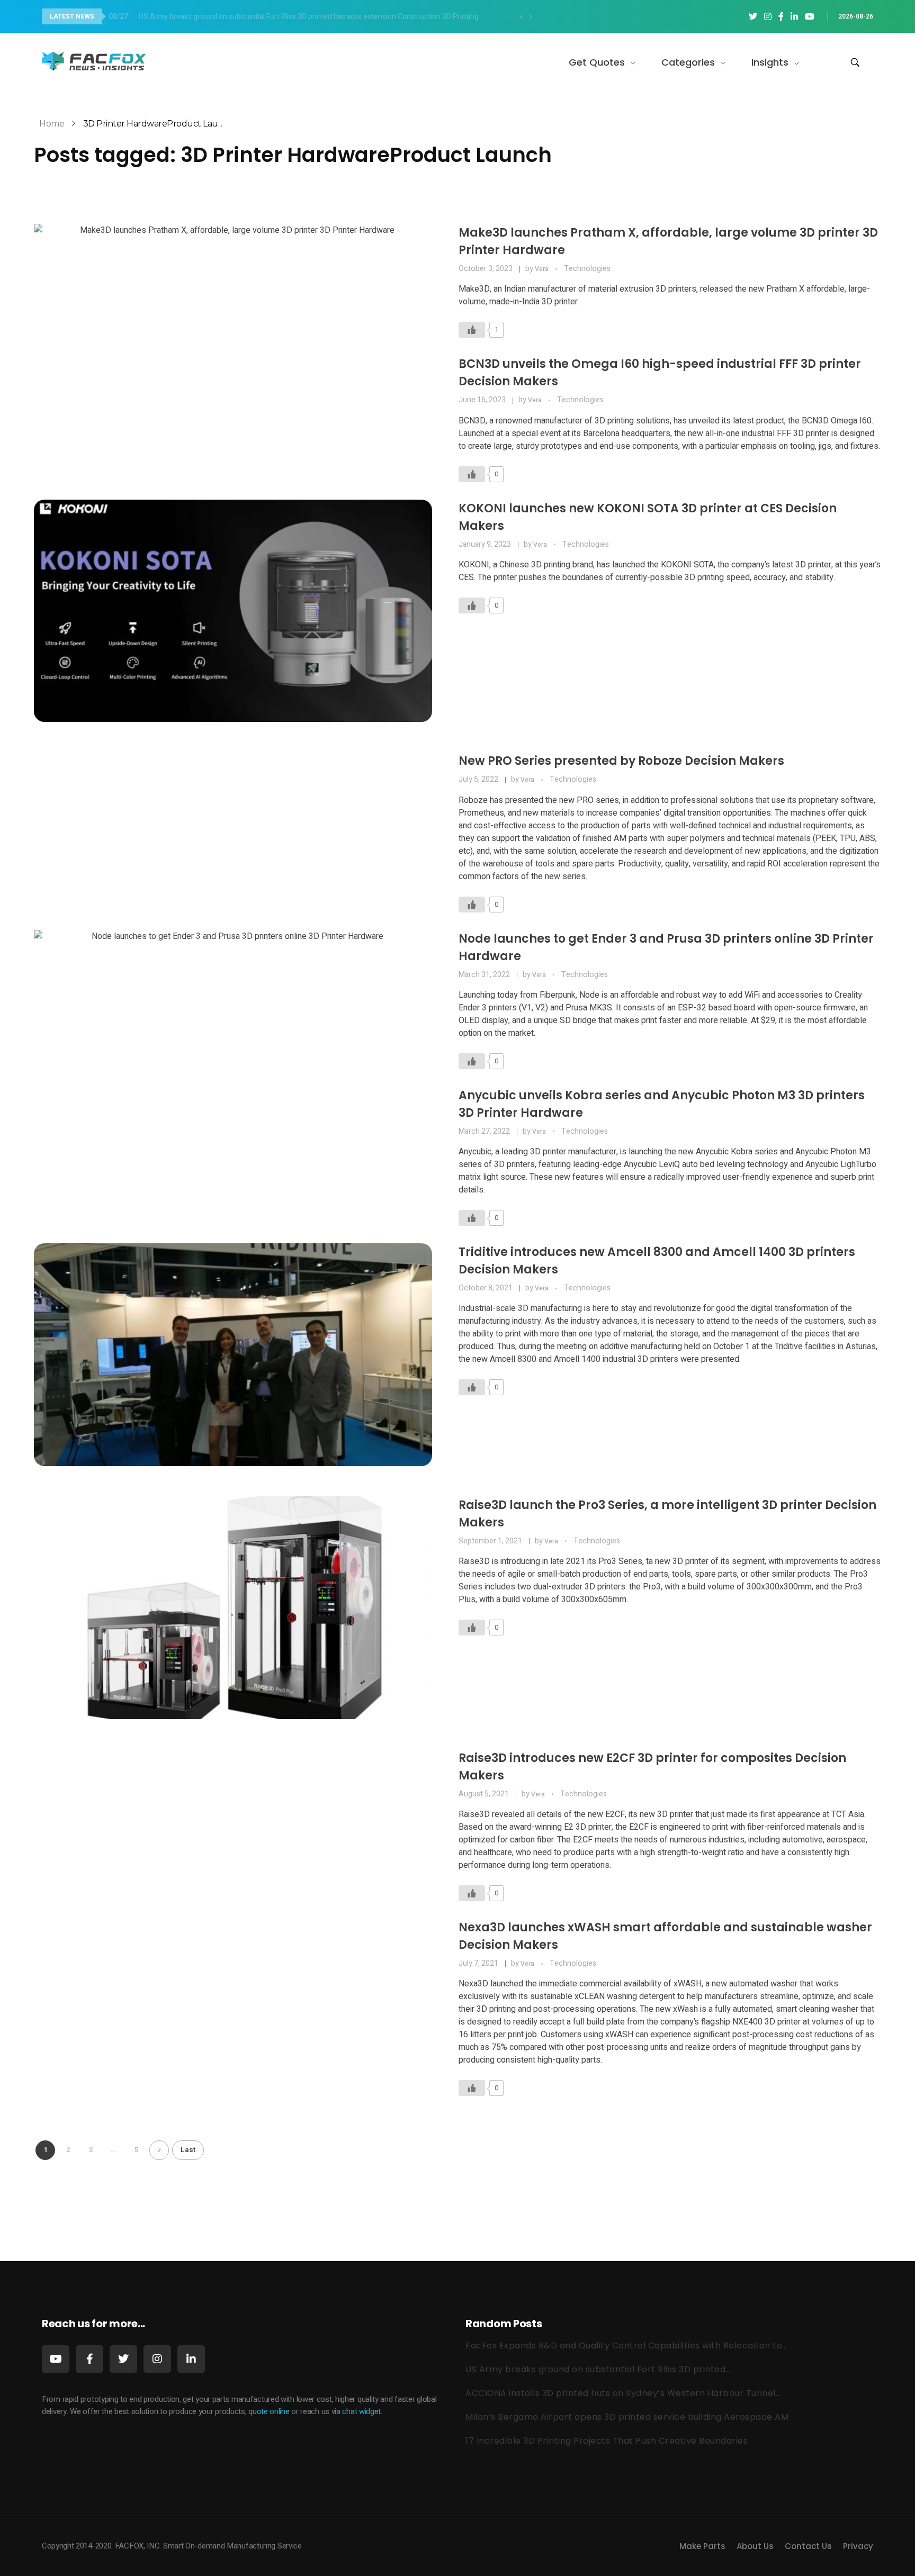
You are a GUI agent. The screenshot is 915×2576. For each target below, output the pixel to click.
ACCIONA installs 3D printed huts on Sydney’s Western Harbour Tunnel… (623, 2393)
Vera (542, 269)
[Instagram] (157, 2359)
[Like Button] (472, 330)
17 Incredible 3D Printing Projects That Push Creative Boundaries (607, 2441)
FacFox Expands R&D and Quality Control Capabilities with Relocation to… (626, 2345)
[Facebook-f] (89, 2359)
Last (188, 2150)
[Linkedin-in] (191, 2359)
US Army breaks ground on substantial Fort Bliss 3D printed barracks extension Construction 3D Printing (294, 17)
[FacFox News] (95, 61)
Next (159, 2150)
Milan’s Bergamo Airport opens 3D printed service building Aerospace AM (627, 2417)
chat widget (361, 2411)
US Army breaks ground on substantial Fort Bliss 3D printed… (598, 2369)
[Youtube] (56, 2359)
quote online (269, 2411)
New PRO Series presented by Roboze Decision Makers (621, 761)
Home (52, 124)
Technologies (587, 269)
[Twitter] (123, 2359)
